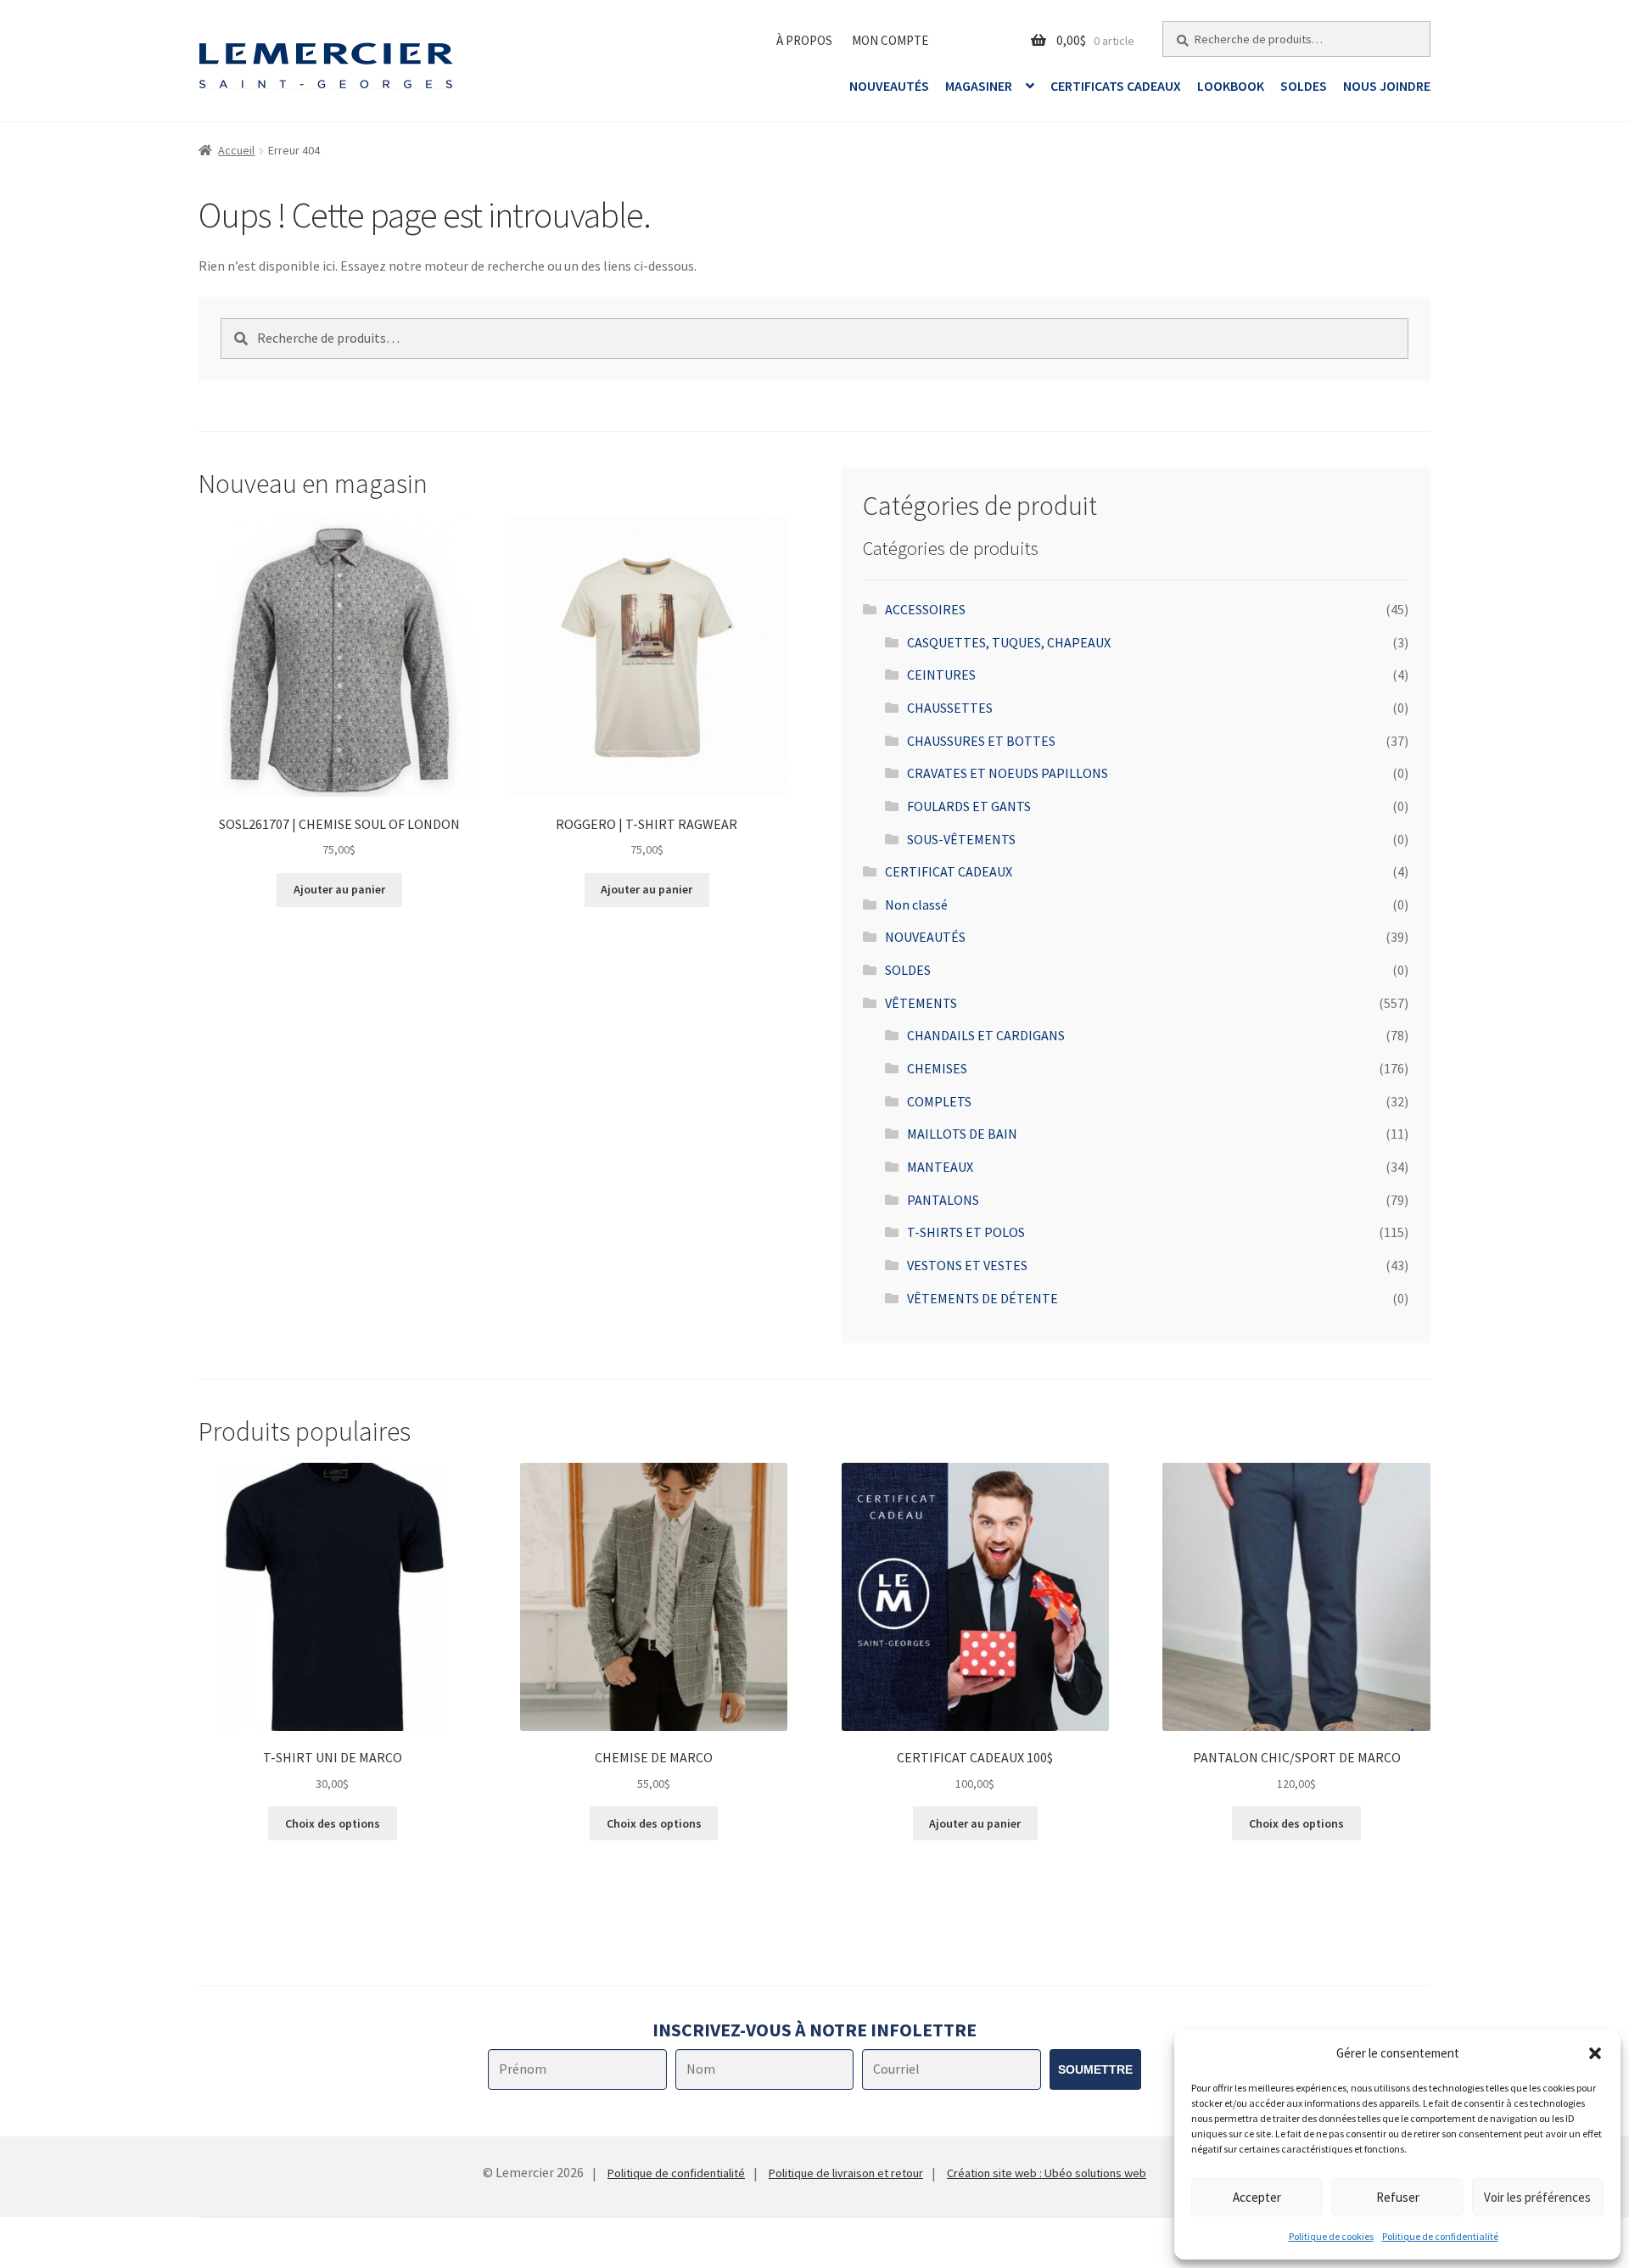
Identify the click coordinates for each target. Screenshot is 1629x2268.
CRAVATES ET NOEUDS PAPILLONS (1008, 773)
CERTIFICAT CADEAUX (949, 871)
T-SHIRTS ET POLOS (966, 1232)
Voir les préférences (1537, 2197)
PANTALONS (943, 1200)
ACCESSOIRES (925, 609)
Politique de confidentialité (1440, 2236)
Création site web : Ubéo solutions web (1047, 2173)
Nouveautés (889, 86)
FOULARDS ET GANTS (969, 806)
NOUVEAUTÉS (925, 937)
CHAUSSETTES (950, 708)
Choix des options (333, 1823)
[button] (1595, 2053)
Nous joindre (1387, 86)
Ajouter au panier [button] (339, 889)
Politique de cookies (1331, 2236)
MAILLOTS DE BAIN (962, 1134)
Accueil (236, 150)
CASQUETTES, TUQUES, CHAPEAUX (1009, 642)
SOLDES (908, 970)
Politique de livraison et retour (846, 2173)
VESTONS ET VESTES (967, 1265)
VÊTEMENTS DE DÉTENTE (982, 1298)
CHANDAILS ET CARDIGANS (986, 1035)
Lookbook (1231, 86)
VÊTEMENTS (921, 1003)
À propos (804, 40)
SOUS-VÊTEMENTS (961, 839)
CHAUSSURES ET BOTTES (981, 741)
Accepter (1257, 2197)
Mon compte (890, 40)
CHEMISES (937, 1068)
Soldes (1304, 86)
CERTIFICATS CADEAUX (1116, 86)
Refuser (1398, 2197)
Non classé (916, 904)
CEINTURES (941, 675)
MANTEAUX (940, 1167)
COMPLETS (939, 1101)
